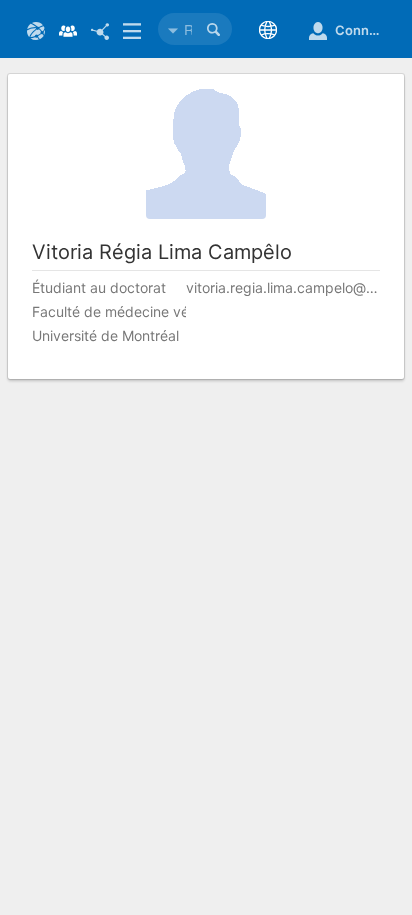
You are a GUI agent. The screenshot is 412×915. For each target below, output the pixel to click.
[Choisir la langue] (272, 30)
